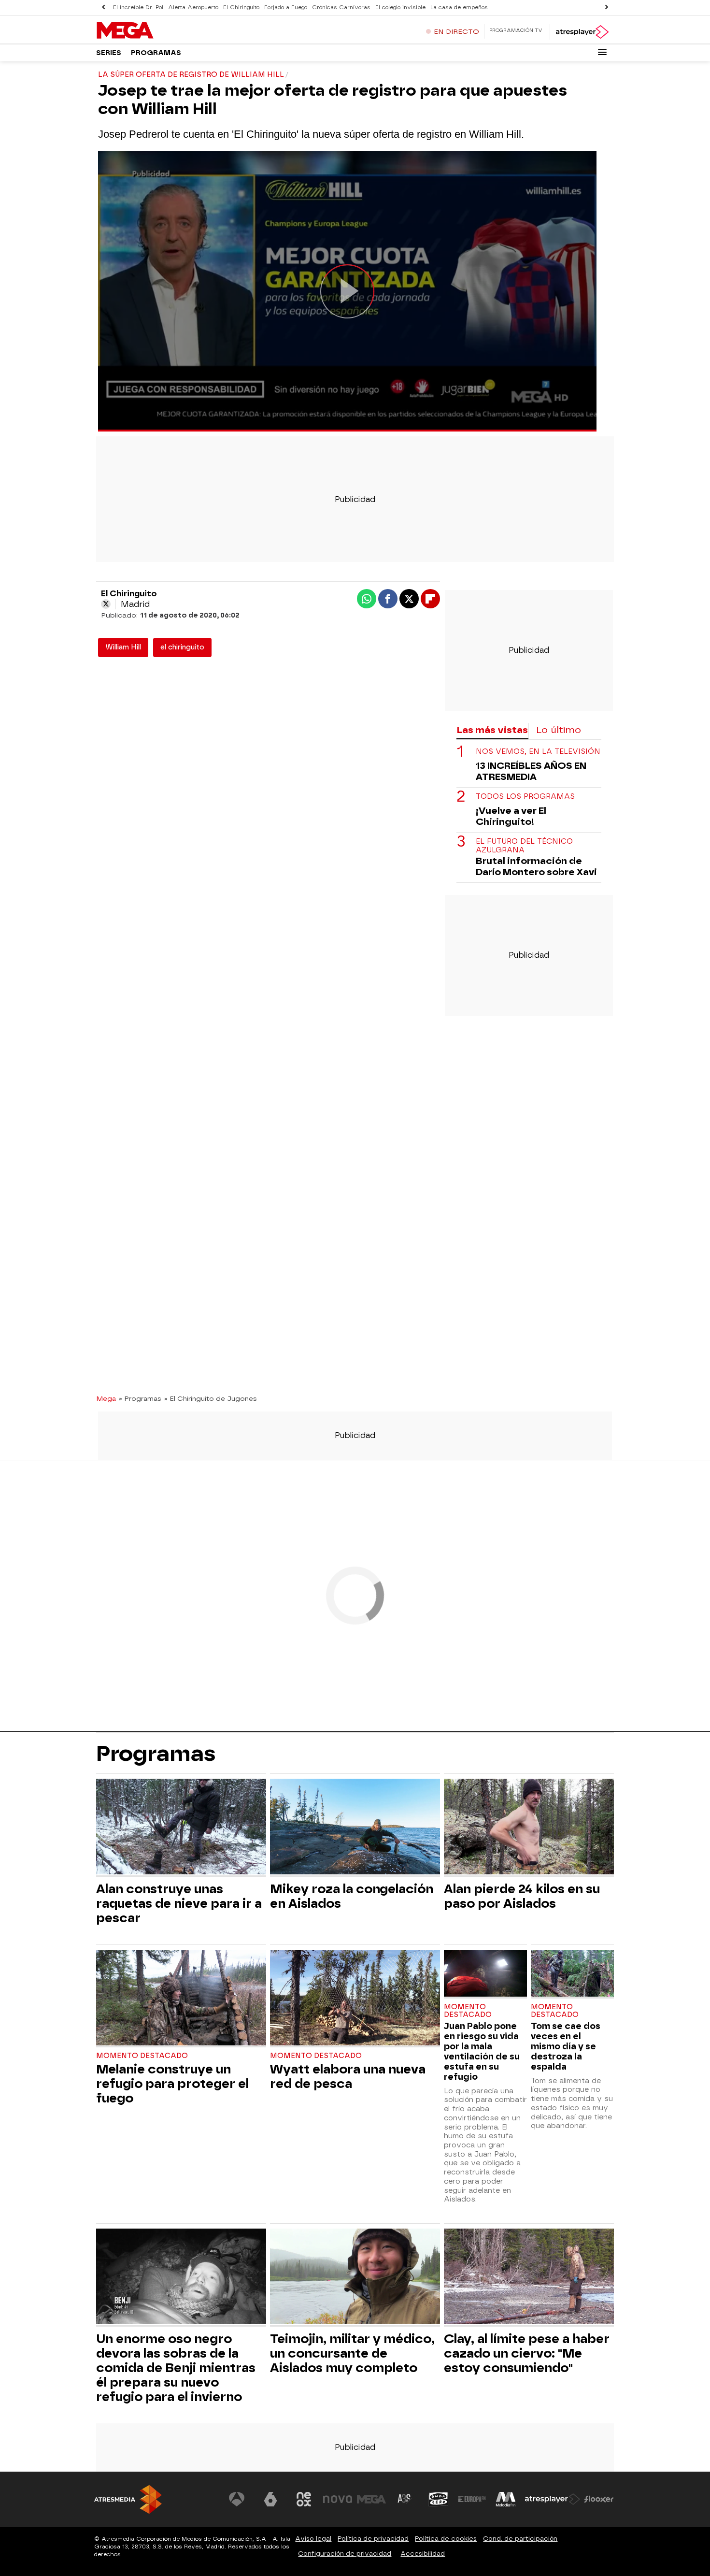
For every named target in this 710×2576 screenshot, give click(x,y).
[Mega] (156, 31)
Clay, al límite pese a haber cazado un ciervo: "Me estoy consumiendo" (527, 2353)
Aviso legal (313, 2539)
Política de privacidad (373, 2539)
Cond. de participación (520, 2539)
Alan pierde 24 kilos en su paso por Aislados (522, 1896)
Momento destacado (142, 2056)
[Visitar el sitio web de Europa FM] (472, 2499)
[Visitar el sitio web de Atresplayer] (553, 2499)
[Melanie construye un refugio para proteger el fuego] (181, 1999)
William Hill (123, 647)
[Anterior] (103, 7)
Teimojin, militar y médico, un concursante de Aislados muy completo (352, 2353)
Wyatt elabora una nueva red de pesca (348, 2076)
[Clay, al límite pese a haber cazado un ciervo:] (529, 2278)
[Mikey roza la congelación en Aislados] (355, 1828)
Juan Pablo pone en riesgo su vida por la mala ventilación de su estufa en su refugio (482, 2051)
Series (109, 53)
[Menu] (602, 52)
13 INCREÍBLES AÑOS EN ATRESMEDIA (531, 771)
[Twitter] (106, 604)
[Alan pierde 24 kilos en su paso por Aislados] (529, 1828)
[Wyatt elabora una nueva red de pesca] (355, 1999)
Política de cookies (446, 2539)
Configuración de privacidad (345, 2554)
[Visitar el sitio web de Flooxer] (599, 2499)
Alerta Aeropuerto (193, 7)
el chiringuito (182, 647)
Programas (156, 53)
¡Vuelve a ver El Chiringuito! (511, 816)
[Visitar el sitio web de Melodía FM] (506, 2499)
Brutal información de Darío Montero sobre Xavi (536, 866)
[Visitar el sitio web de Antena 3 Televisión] (237, 2499)
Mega (106, 1398)
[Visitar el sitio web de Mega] (371, 2499)
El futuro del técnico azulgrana (524, 846)
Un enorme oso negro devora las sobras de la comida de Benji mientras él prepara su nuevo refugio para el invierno (176, 2368)
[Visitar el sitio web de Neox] (304, 2499)
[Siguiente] (607, 7)
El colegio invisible (400, 7)
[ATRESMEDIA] (128, 2499)
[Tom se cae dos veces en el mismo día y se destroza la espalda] (572, 1974)
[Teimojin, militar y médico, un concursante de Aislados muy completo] (355, 2278)
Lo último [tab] (559, 730)
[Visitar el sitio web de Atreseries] (405, 2499)
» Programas (140, 1398)
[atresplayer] (582, 32)
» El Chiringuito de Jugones (211, 1398)
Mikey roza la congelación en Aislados (352, 1896)
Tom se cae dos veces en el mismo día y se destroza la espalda (566, 2046)
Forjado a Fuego (286, 7)
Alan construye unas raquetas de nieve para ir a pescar (179, 1903)
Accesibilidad (423, 2554)
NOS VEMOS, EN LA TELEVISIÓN (538, 752)
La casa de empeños (459, 7)
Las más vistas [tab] (492, 730)
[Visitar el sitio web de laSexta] (270, 2499)
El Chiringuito (241, 7)
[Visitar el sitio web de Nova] (338, 2499)
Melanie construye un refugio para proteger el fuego (172, 2084)
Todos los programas (525, 797)
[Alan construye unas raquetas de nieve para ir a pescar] (181, 1828)
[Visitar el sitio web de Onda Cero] (439, 2499)
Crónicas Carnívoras (341, 7)
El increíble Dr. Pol (138, 7)
